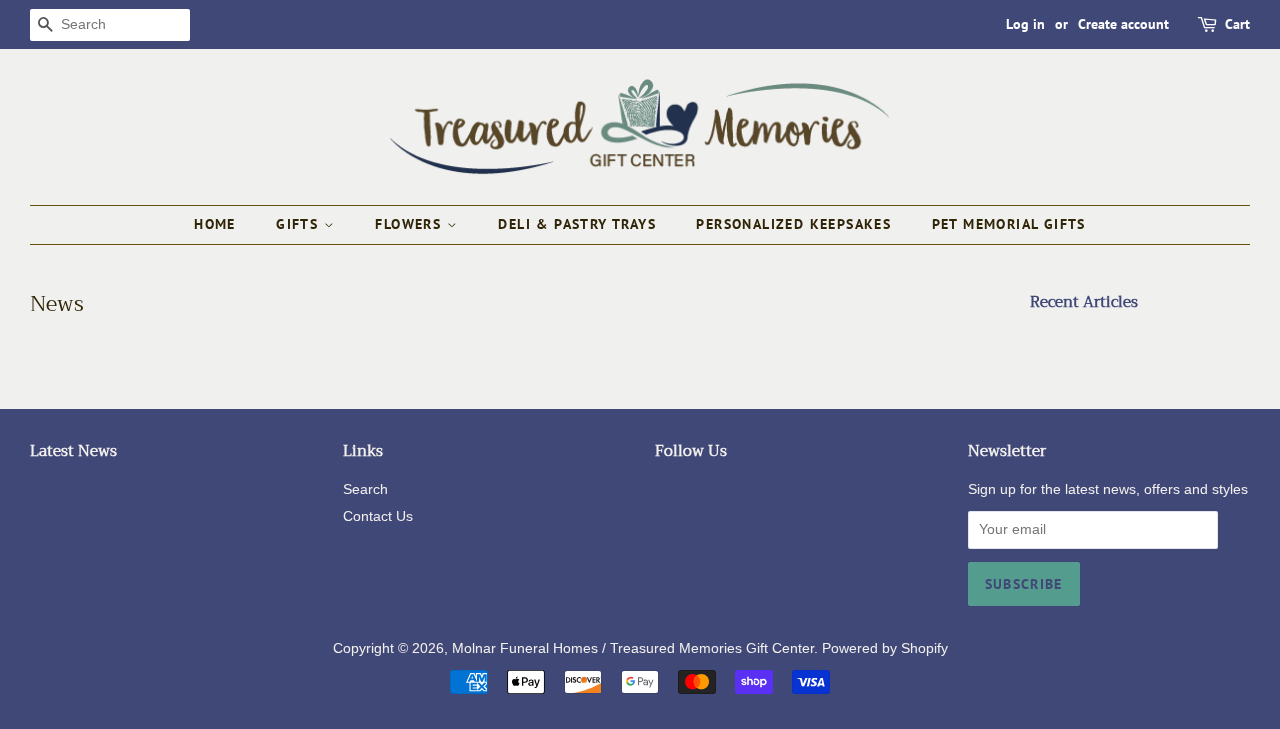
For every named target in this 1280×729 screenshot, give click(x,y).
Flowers (410, 224)
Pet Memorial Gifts (1009, 224)
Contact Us (378, 516)
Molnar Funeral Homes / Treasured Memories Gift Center (633, 648)
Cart (1237, 24)
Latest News (73, 451)
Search (365, 489)
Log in (1025, 24)
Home (215, 224)
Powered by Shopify (885, 648)
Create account (1123, 24)
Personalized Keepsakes (793, 224)
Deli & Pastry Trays (577, 224)
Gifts (299, 224)
